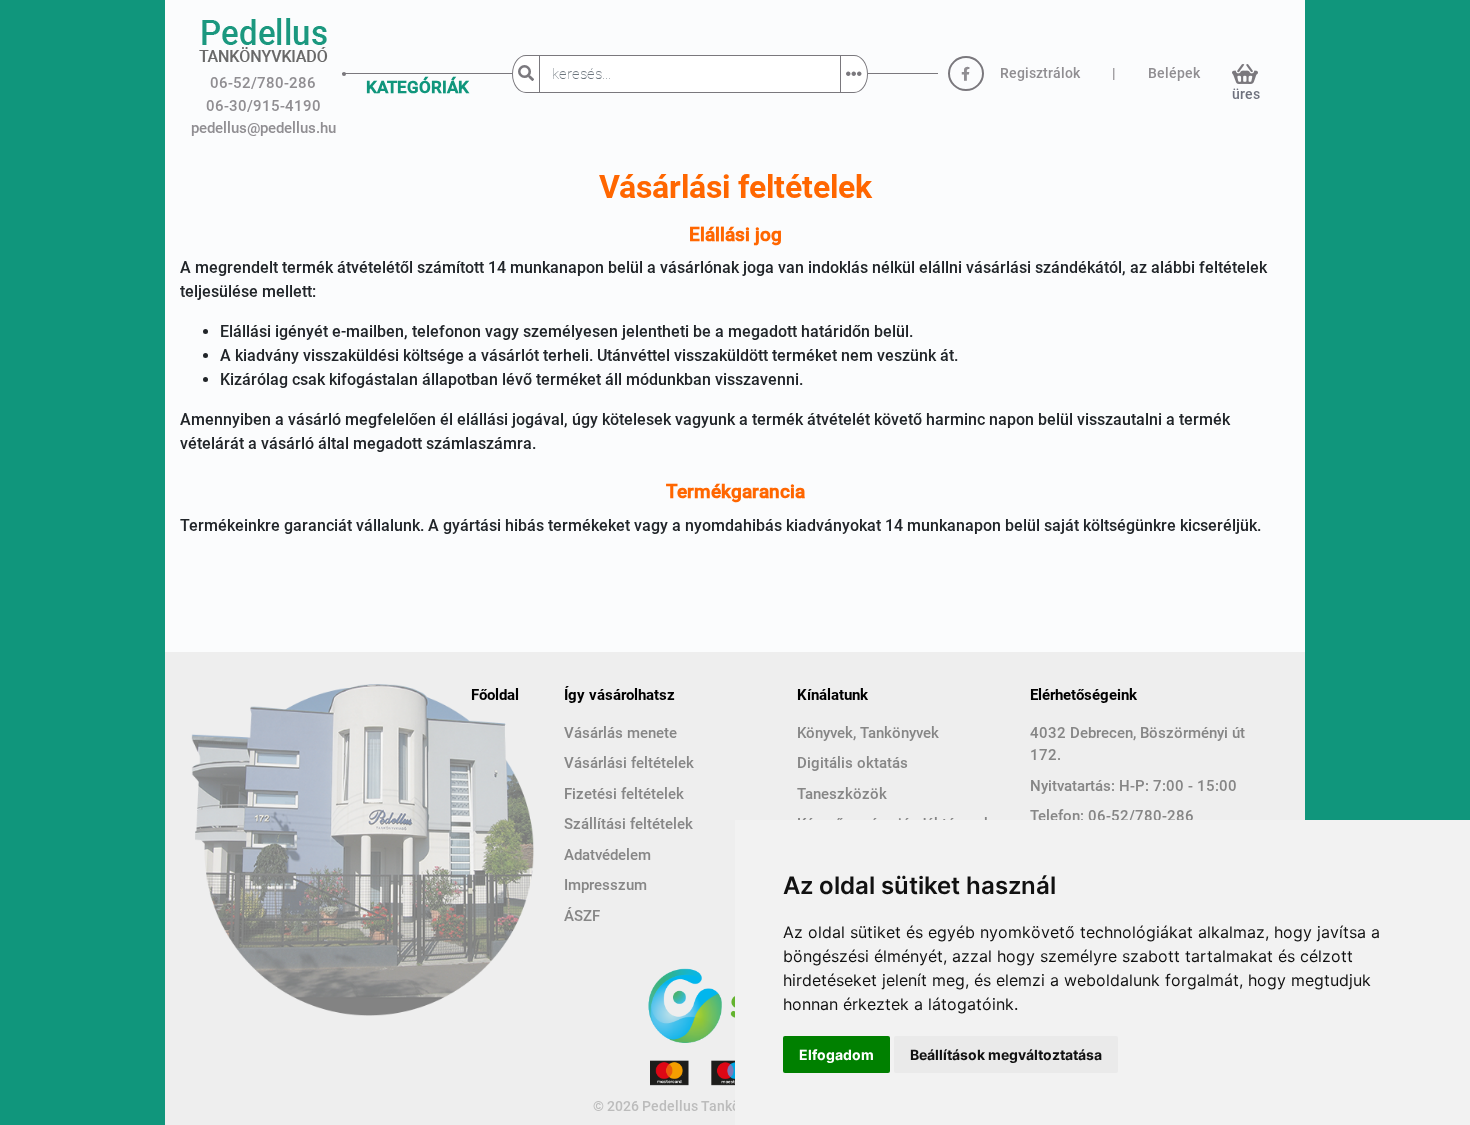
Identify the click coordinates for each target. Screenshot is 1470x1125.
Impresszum (605, 885)
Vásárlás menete (620, 733)
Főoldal (495, 695)
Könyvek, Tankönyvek (868, 733)
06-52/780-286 (263, 83)
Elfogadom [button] (836, 1054)
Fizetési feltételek (624, 794)
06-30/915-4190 (263, 106)
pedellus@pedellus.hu (263, 128)
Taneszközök (842, 794)
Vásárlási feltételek (629, 763)
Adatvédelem (607, 855)
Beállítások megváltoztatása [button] (1006, 1054)
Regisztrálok (1040, 73)
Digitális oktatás (852, 763)
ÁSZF (582, 916)
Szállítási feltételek (628, 824)
